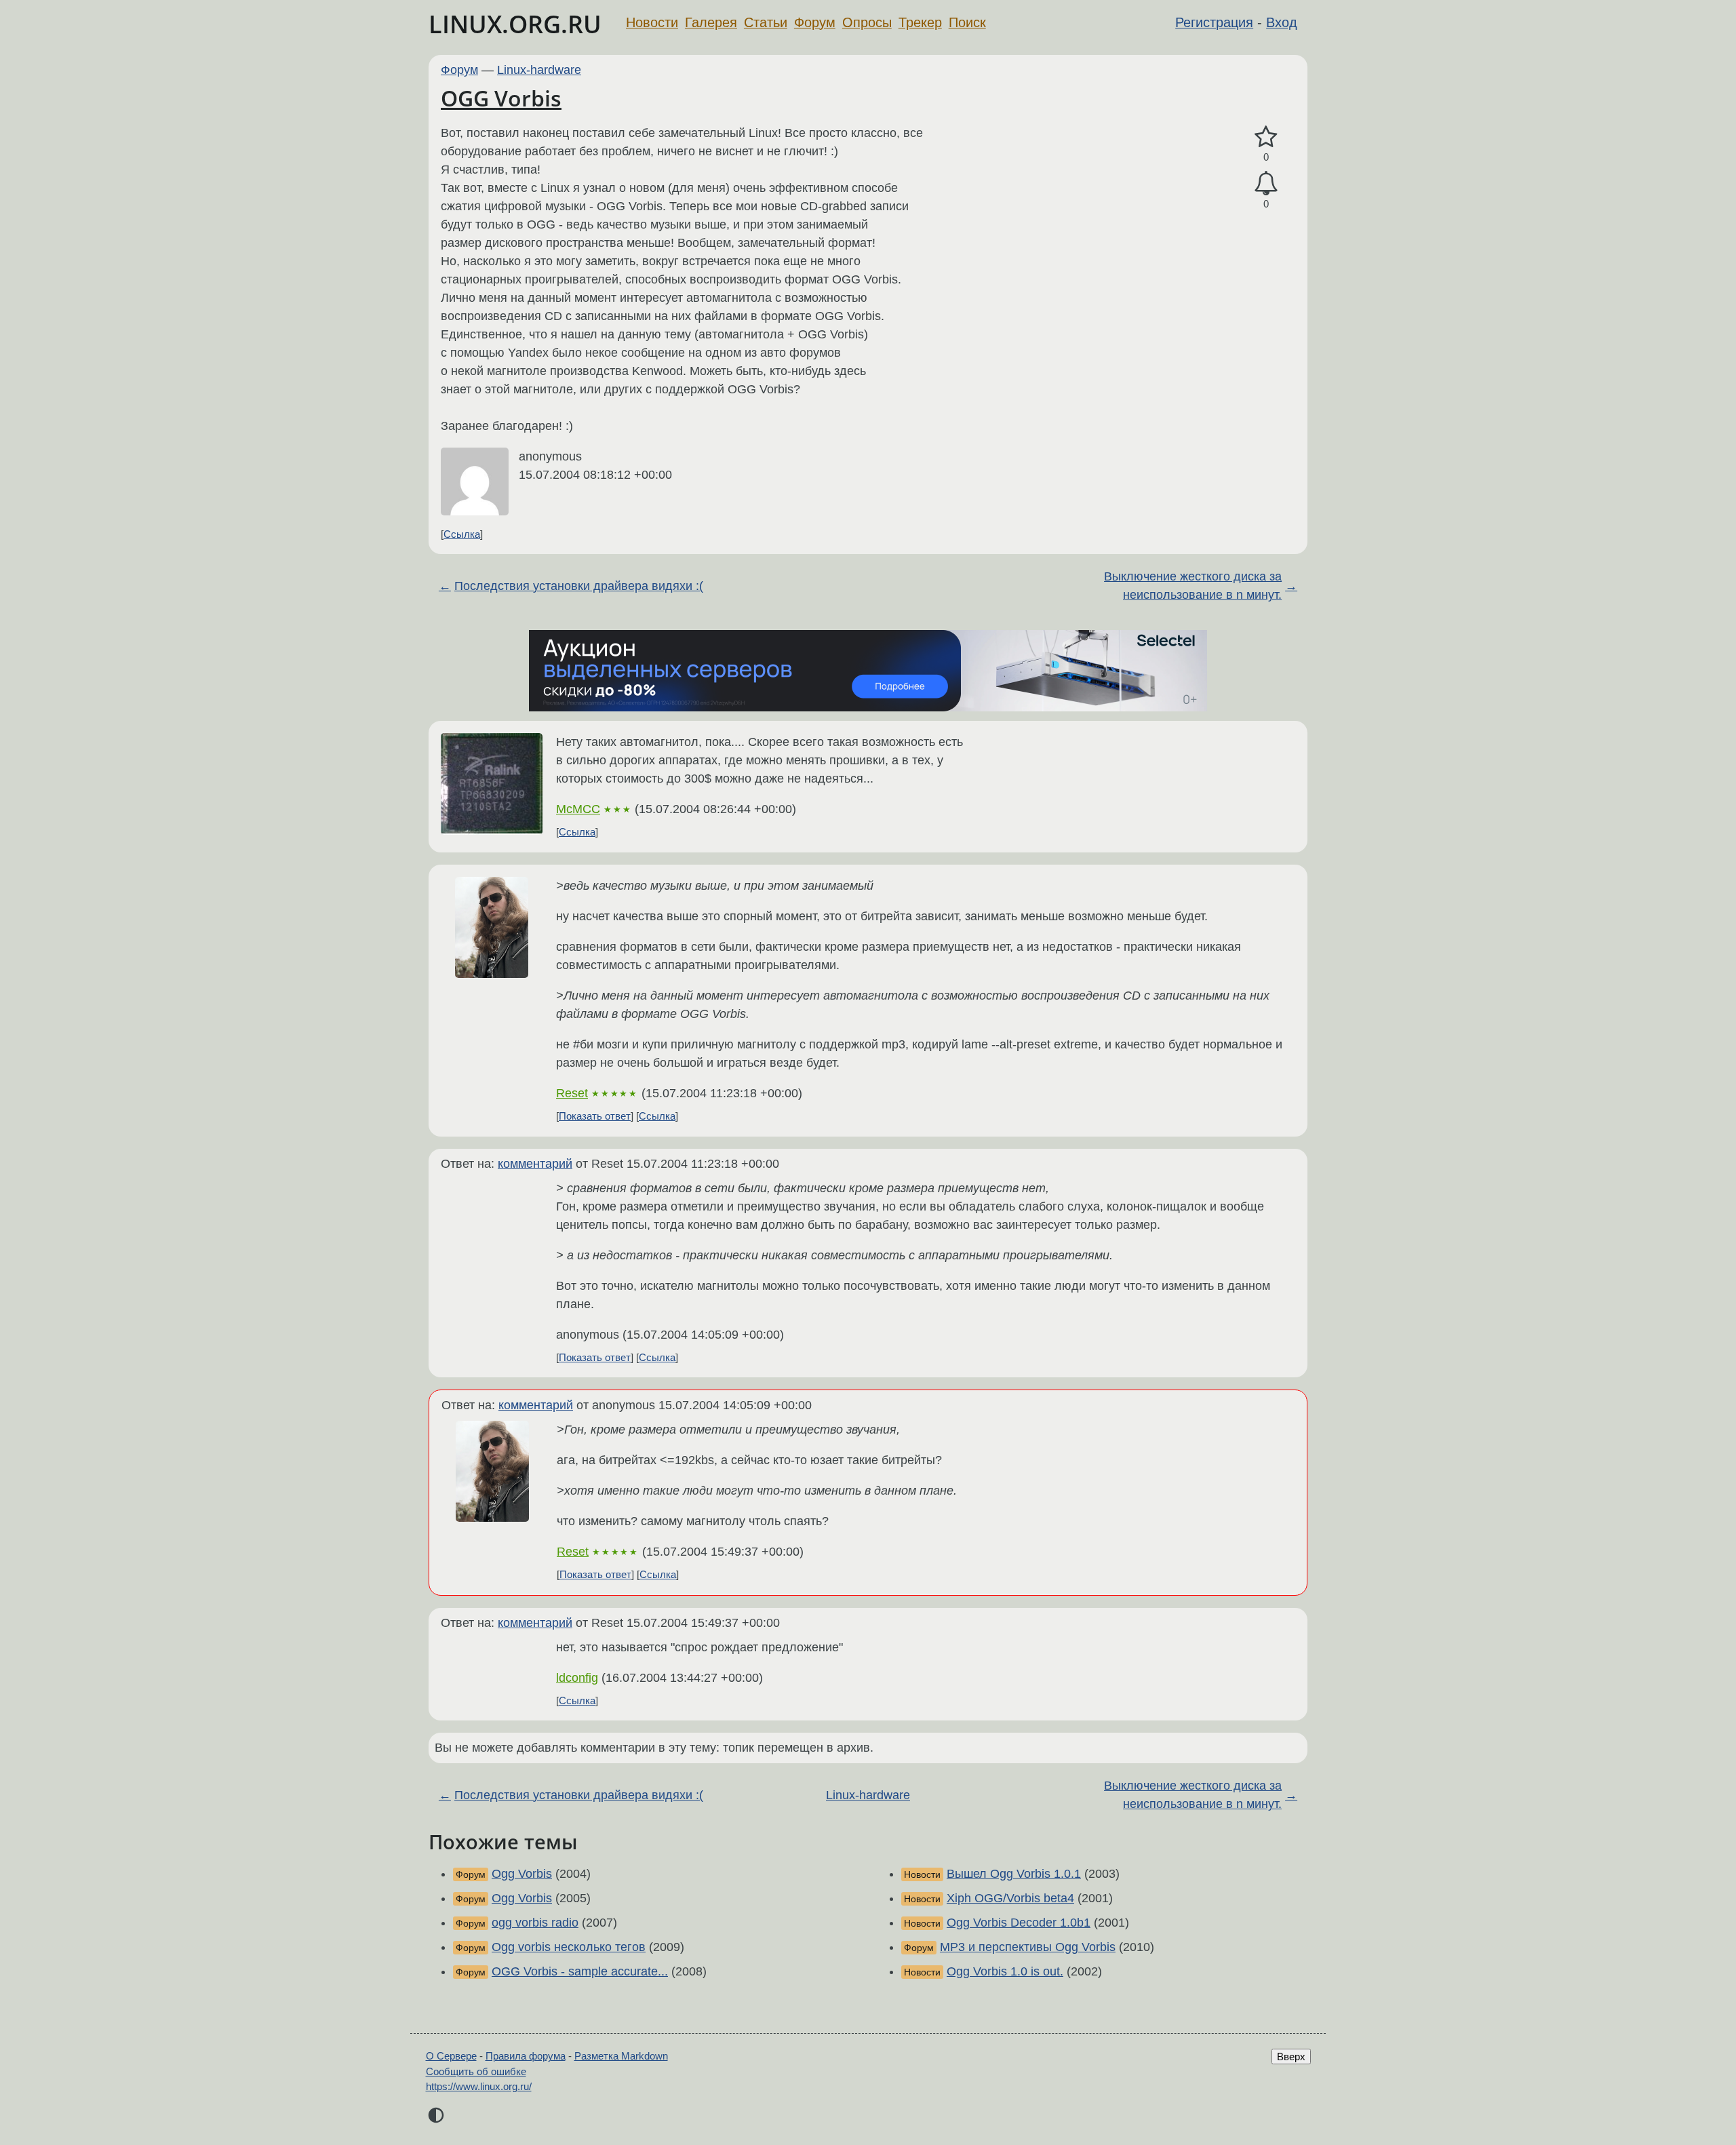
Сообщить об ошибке (476, 2071)
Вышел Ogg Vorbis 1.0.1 (1014, 1874)
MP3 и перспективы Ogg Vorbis (1028, 1947)
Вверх (1291, 2057)
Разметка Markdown (621, 2056)
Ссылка (462, 534)
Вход (1282, 22)
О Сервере (451, 2056)
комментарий (535, 1164)
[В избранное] (1266, 137)
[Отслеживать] (1266, 183)
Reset (572, 1093)
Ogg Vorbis (522, 1874)
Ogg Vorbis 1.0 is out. (1005, 1971)
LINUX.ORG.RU (515, 24)
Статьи (766, 22)
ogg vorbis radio (535, 1923)
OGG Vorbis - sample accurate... (580, 1971)
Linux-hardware (539, 70)
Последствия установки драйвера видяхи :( (579, 586)
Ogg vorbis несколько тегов (569, 1947)
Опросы (867, 22)
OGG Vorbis (501, 98)
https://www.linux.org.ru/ (479, 2086)
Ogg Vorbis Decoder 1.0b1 (1019, 1923)
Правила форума (526, 2056)
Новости (652, 22)
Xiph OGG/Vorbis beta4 (1010, 1898)
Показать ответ (595, 1116)
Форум (815, 22)
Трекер (920, 22)
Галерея (711, 22)
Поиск (967, 22)
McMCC (578, 809)
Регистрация (1214, 22)
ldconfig (577, 1678)
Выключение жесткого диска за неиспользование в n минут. (1193, 586)
